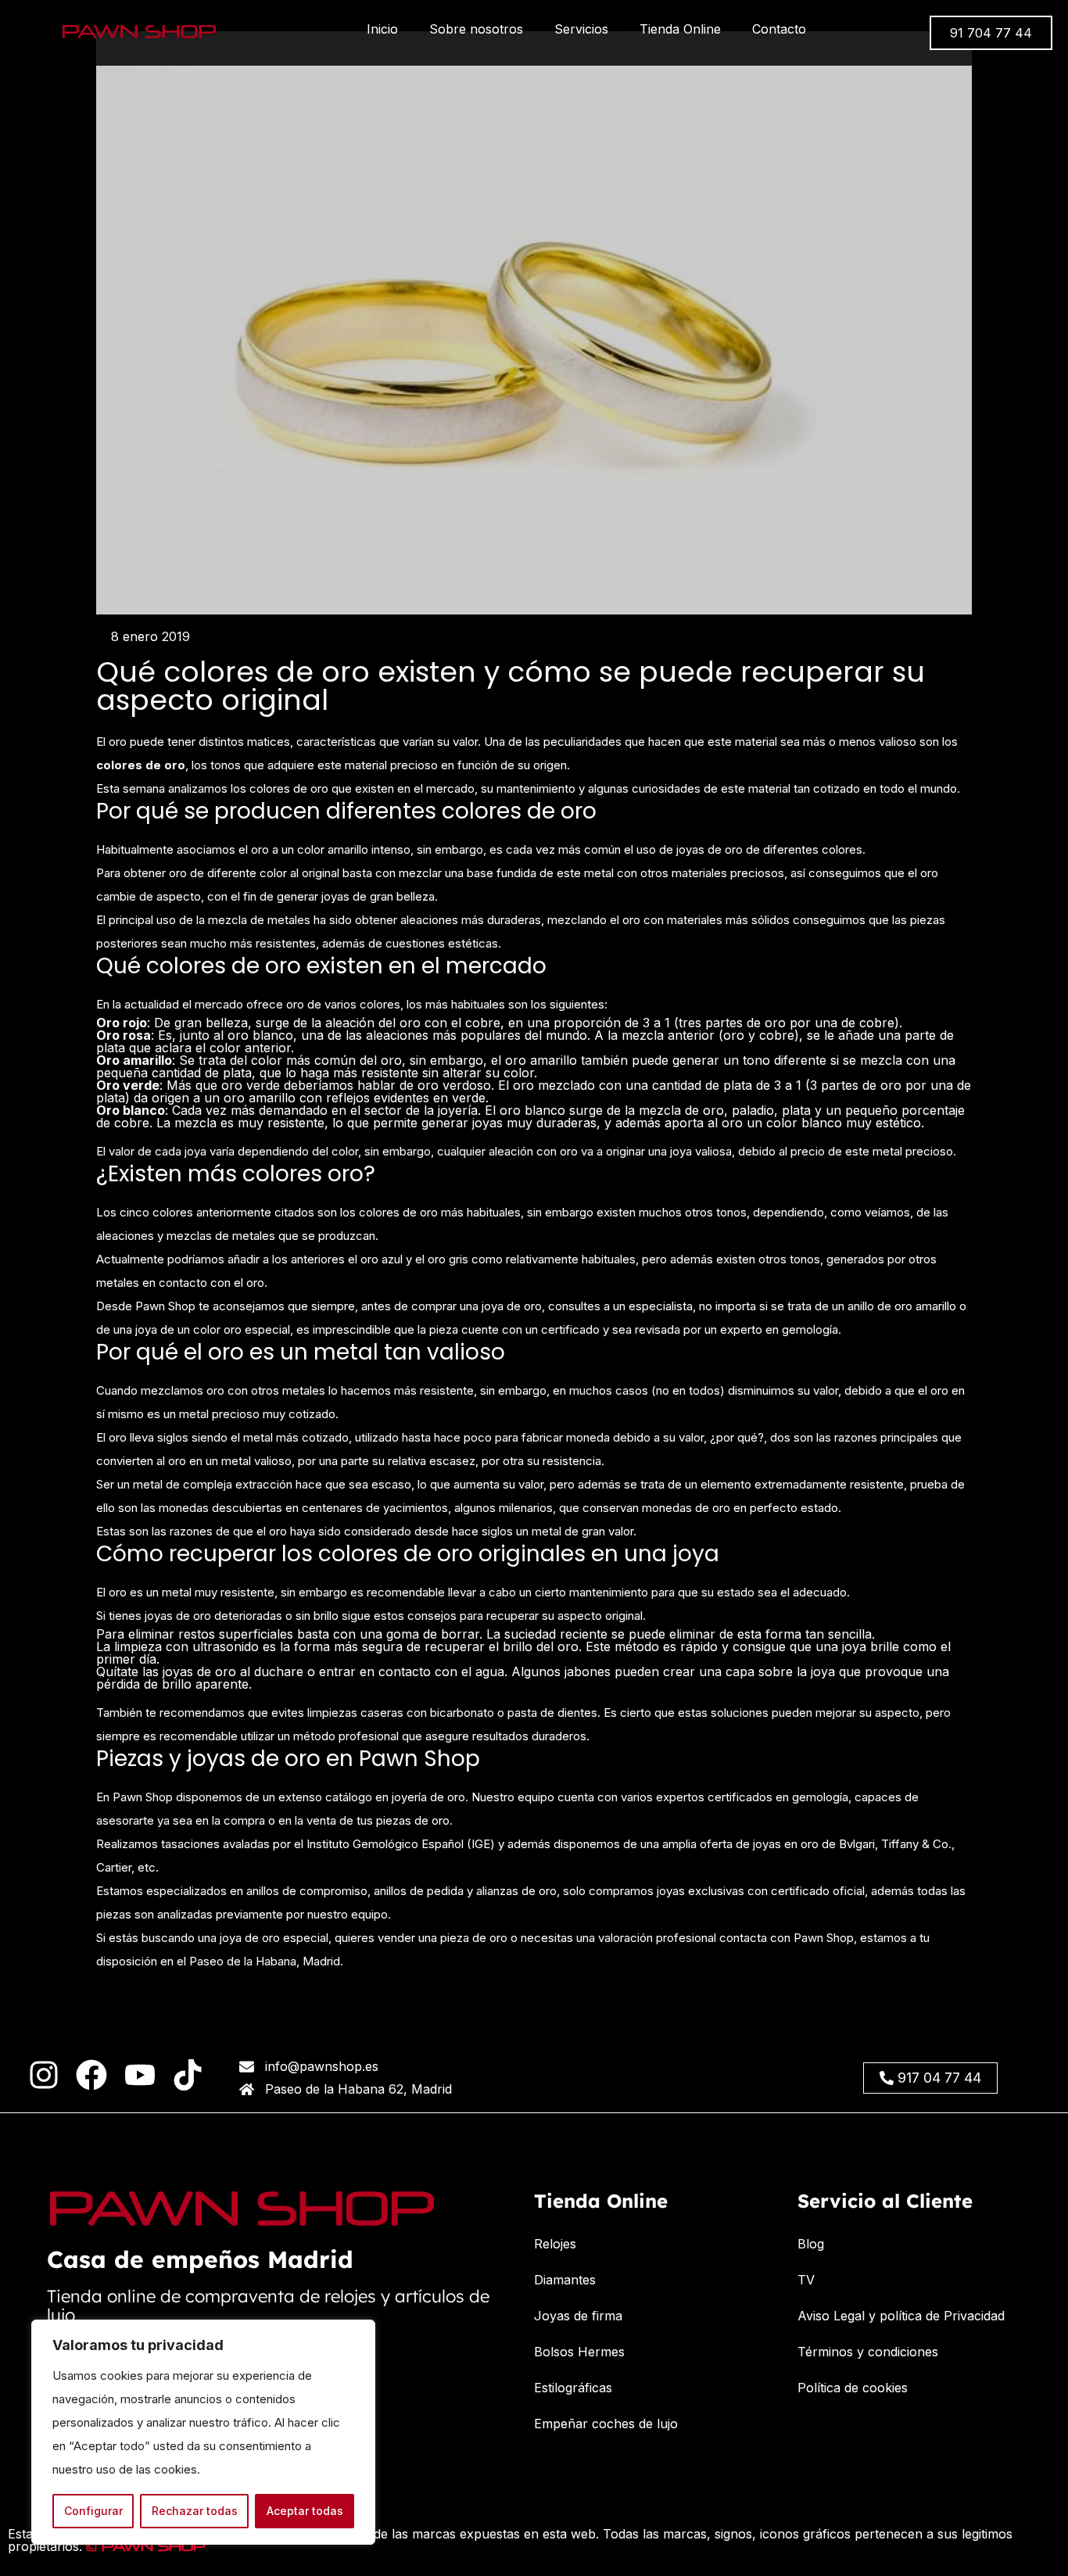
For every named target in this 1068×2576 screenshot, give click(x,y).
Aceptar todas (305, 2511)
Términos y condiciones (868, 2352)
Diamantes (565, 2280)
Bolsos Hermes (579, 2352)
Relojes (555, 2244)
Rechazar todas (195, 2511)
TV (806, 2280)
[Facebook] (91, 2075)
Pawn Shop (143, 1797)
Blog (811, 2244)
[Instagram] (44, 2075)
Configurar (93, 2511)
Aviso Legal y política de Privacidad (901, 2316)
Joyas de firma (578, 2316)
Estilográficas (573, 2388)
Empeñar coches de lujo (606, 2424)
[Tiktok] (188, 2075)
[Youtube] (140, 2075)
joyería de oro (428, 1797)
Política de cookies (853, 2388)
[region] (203, 2432)
